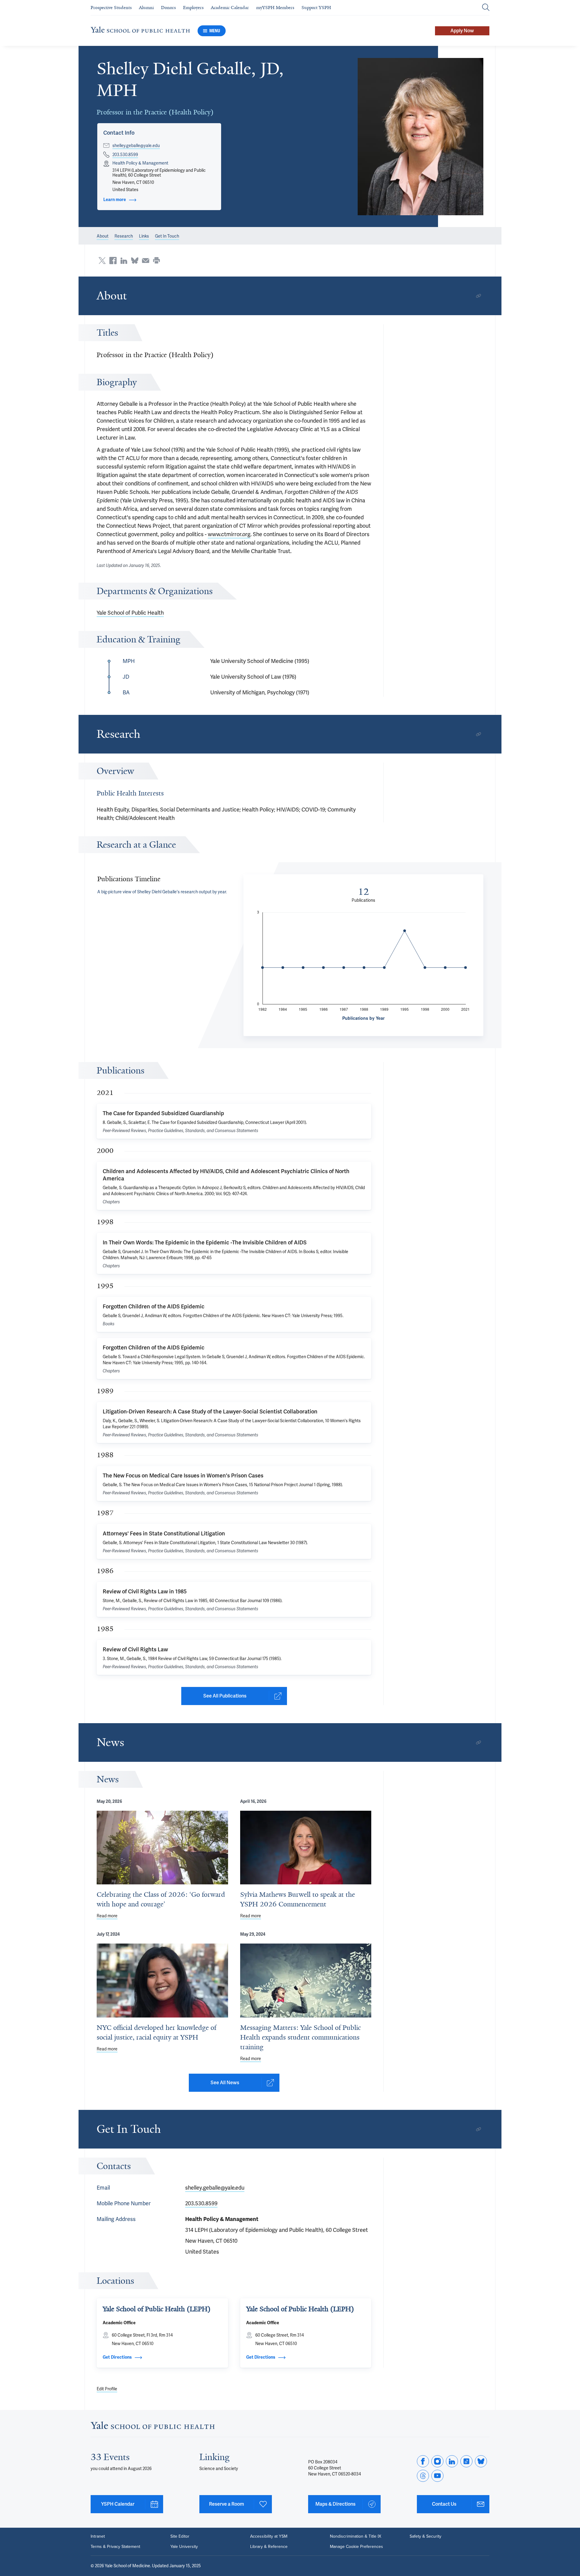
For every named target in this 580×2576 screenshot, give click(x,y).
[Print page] (156, 261)
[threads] (423, 2476)
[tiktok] (466, 2461)
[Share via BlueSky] (135, 261)
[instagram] (437, 2461)
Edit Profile (107, 2389)
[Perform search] (486, 8)
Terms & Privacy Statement (115, 2547)
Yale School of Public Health (130, 613)
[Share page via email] (146, 261)
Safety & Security (425, 2536)
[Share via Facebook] (113, 261)
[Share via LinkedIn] (124, 261)
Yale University (184, 2547)
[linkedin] (452, 2461)
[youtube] (437, 2476)
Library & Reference (269, 2547)
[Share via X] (102, 261)
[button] (421, 137)
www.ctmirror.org (229, 534)
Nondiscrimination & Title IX (356, 2536)
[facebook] (423, 2461)
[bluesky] (481, 2461)
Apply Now (462, 31)
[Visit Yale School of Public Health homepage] (153, 2427)
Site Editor (180, 2536)
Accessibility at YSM (269, 2536)
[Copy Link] (478, 296)
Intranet (98, 2536)
